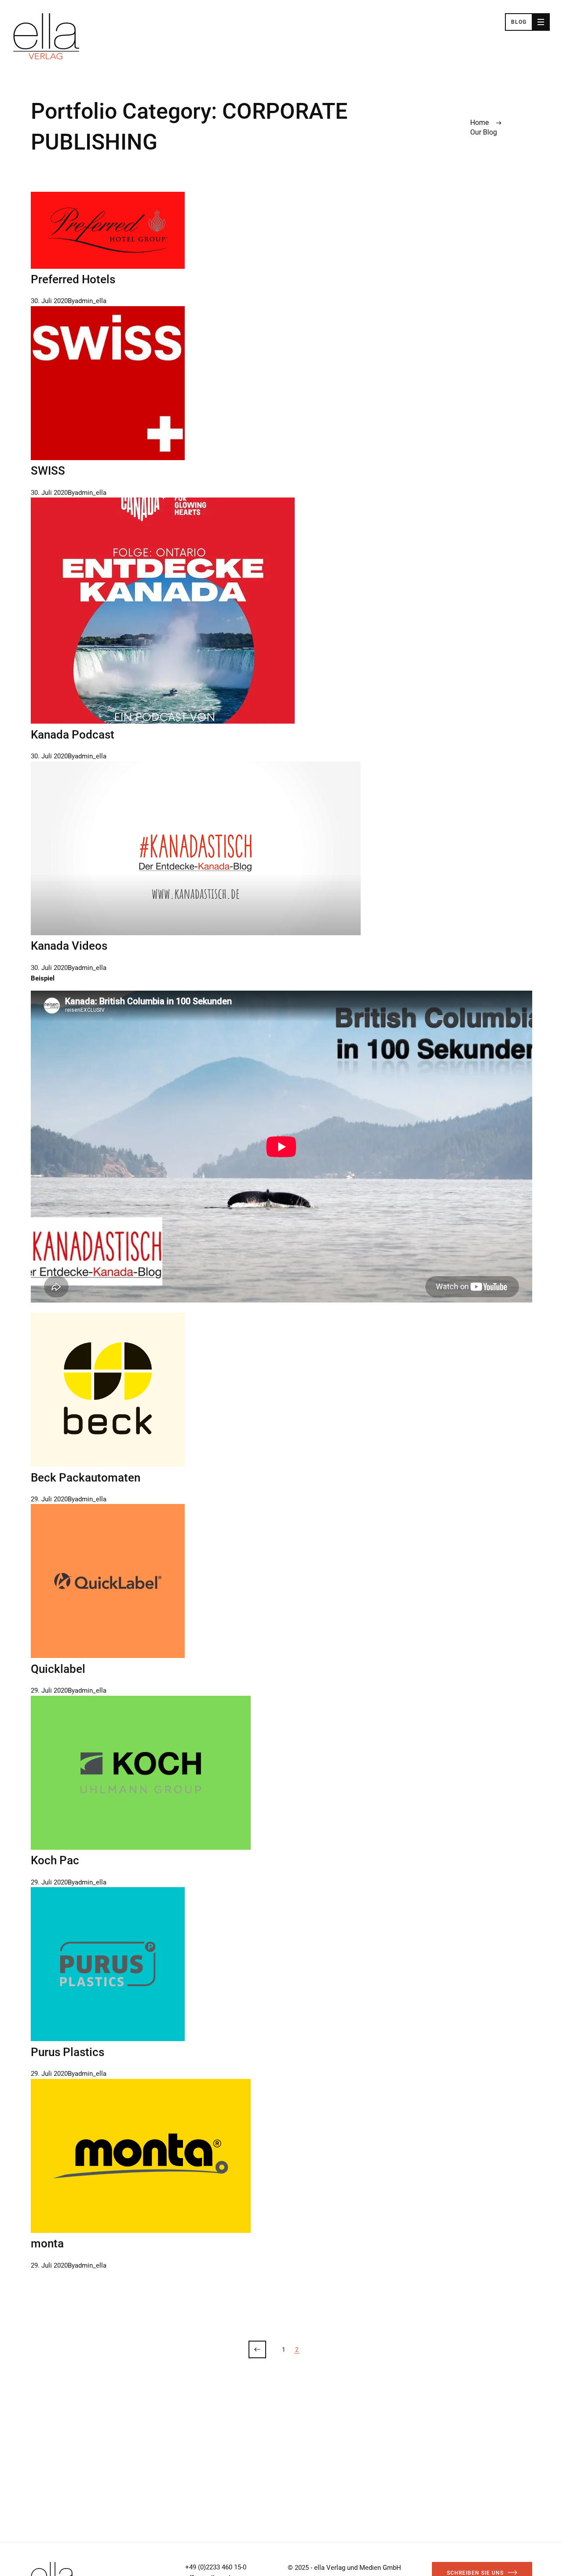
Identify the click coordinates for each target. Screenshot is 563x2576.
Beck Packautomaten (86, 1478)
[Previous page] (257, 2349)
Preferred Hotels (73, 279)
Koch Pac (55, 1860)
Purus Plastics (68, 2052)
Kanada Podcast (73, 735)
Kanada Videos (69, 946)
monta (47, 2243)
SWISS (48, 471)
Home (479, 123)
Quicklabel (58, 1669)
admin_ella (91, 301)
